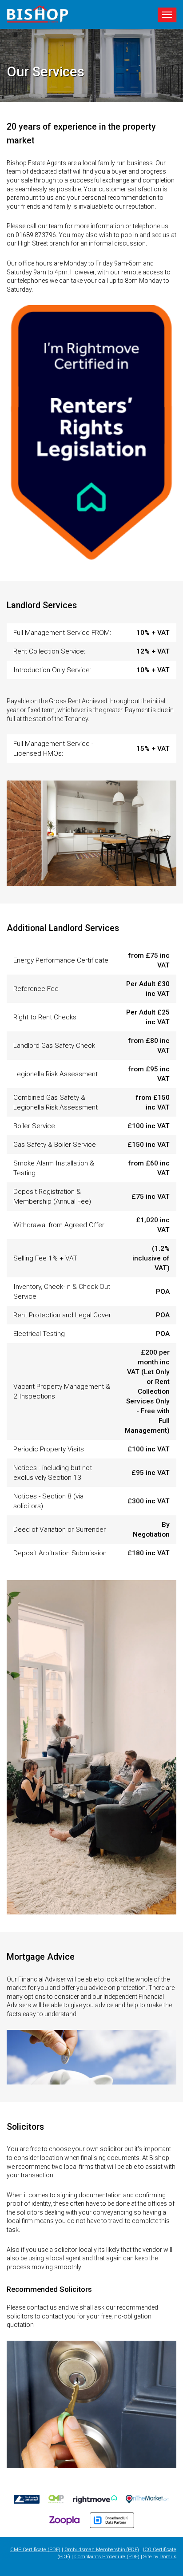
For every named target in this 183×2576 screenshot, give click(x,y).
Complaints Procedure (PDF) (107, 2557)
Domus (168, 2557)
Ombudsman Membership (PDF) (102, 2550)
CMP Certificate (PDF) (35, 2550)
